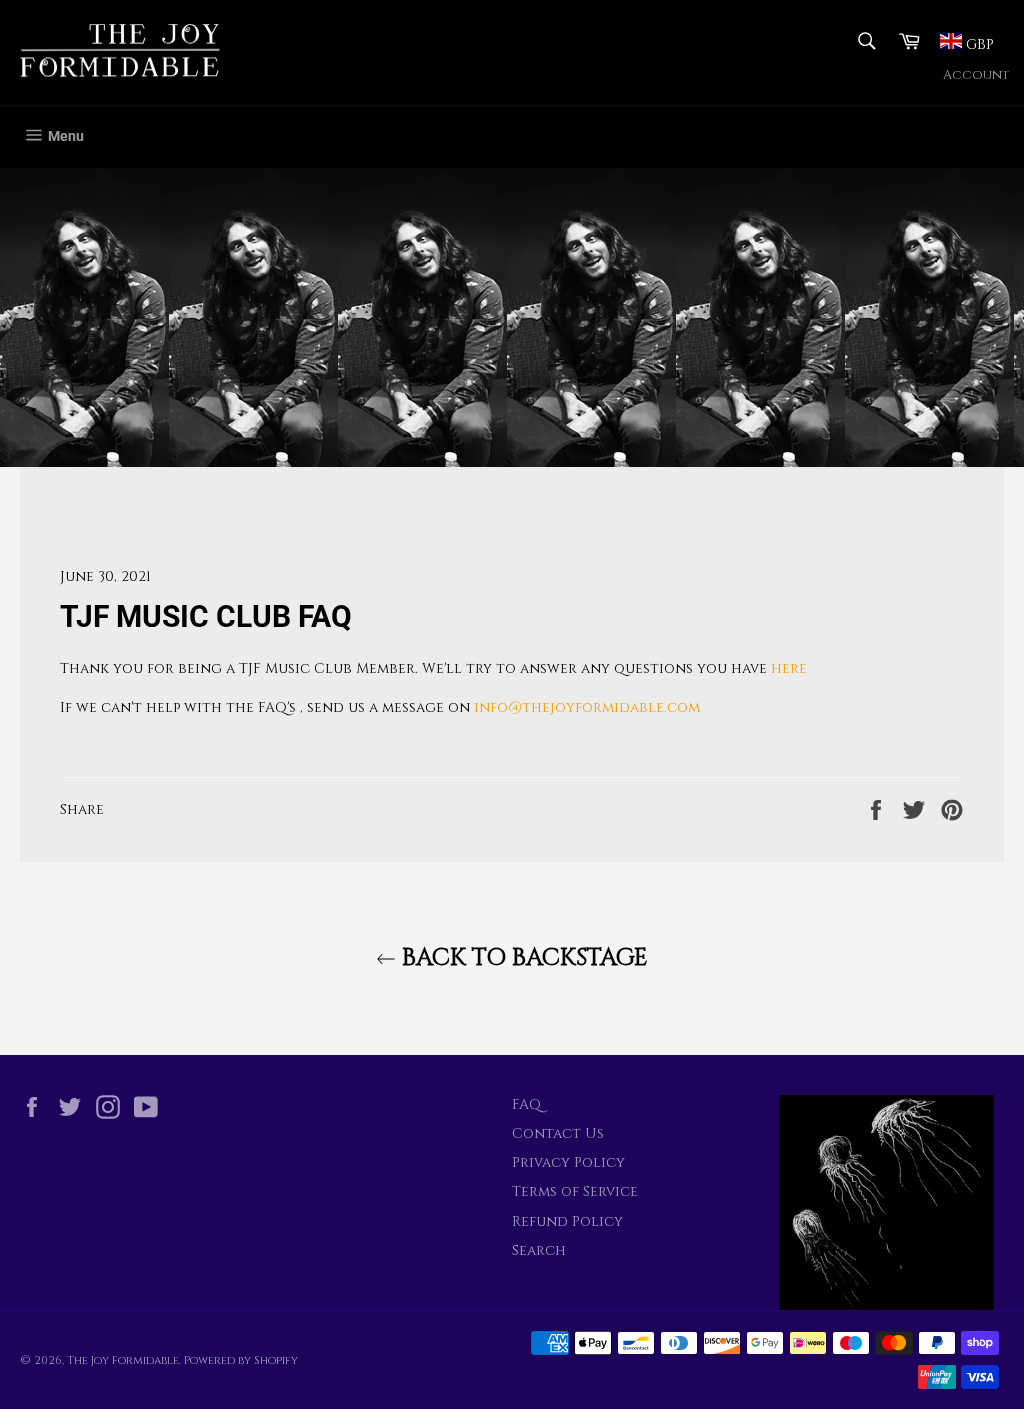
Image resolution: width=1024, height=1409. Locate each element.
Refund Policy (567, 1221)
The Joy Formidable (123, 1360)
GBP (978, 44)
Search (539, 1250)
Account (976, 75)
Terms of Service (575, 1191)
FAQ (526, 1104)
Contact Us (558, 1133)
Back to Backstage (522, 958)
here (789, 668)
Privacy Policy (568, 1162)
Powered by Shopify (241, 1360)
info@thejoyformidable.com (587, 707)
